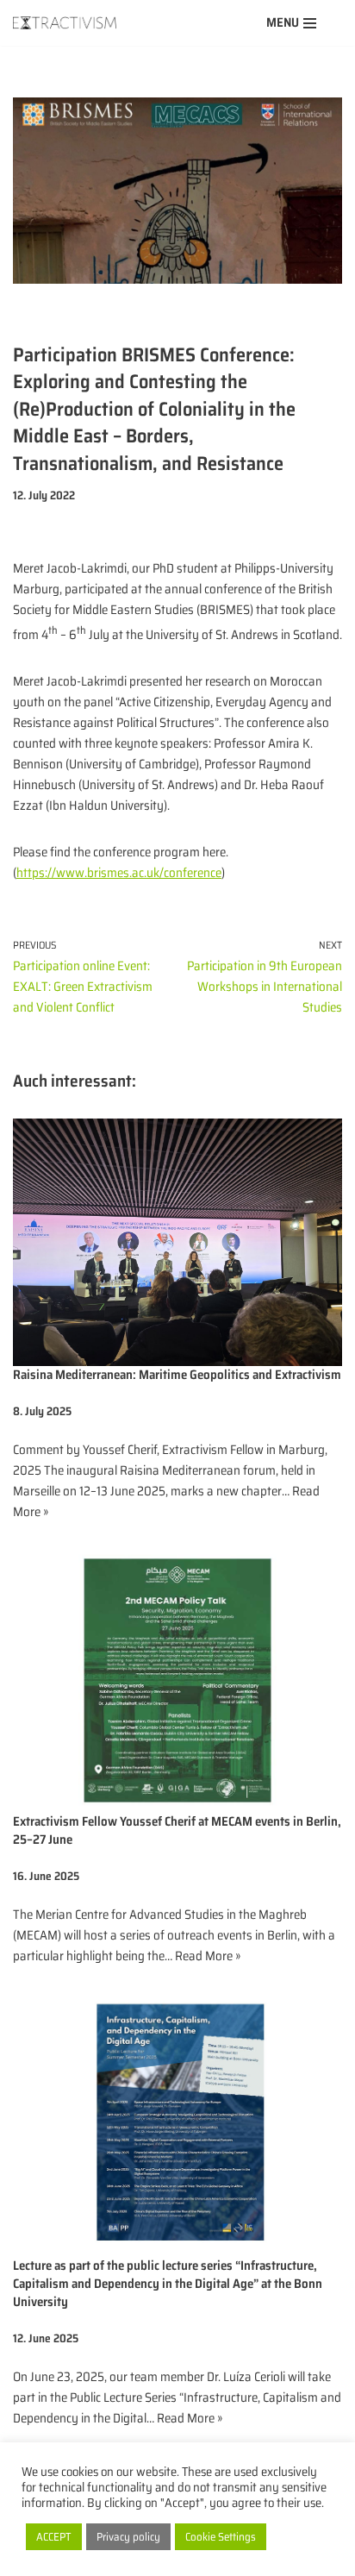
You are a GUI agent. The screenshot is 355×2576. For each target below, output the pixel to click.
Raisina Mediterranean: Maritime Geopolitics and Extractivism (177, 1375)
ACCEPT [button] (54, 2537)
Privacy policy (128, 2537)
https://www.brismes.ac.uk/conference (119, 873)
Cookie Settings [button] (221, 2537)
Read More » (208, 1956)
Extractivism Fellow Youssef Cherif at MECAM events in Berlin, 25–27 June (177, 1830)
